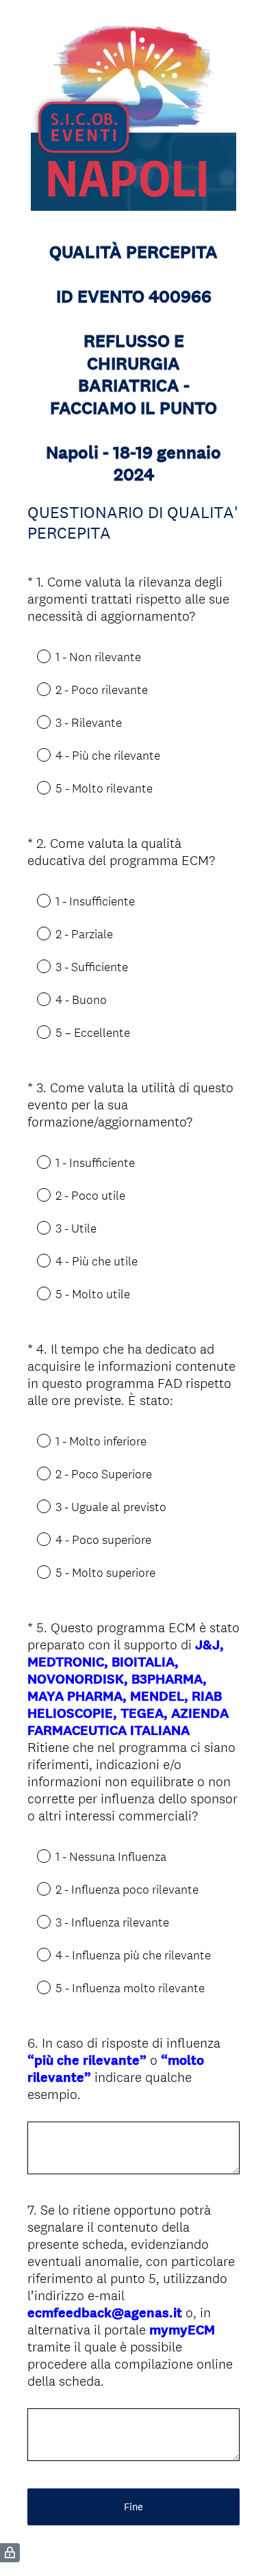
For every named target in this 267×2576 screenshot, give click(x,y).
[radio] (34, 656)
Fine (133, 2507)
